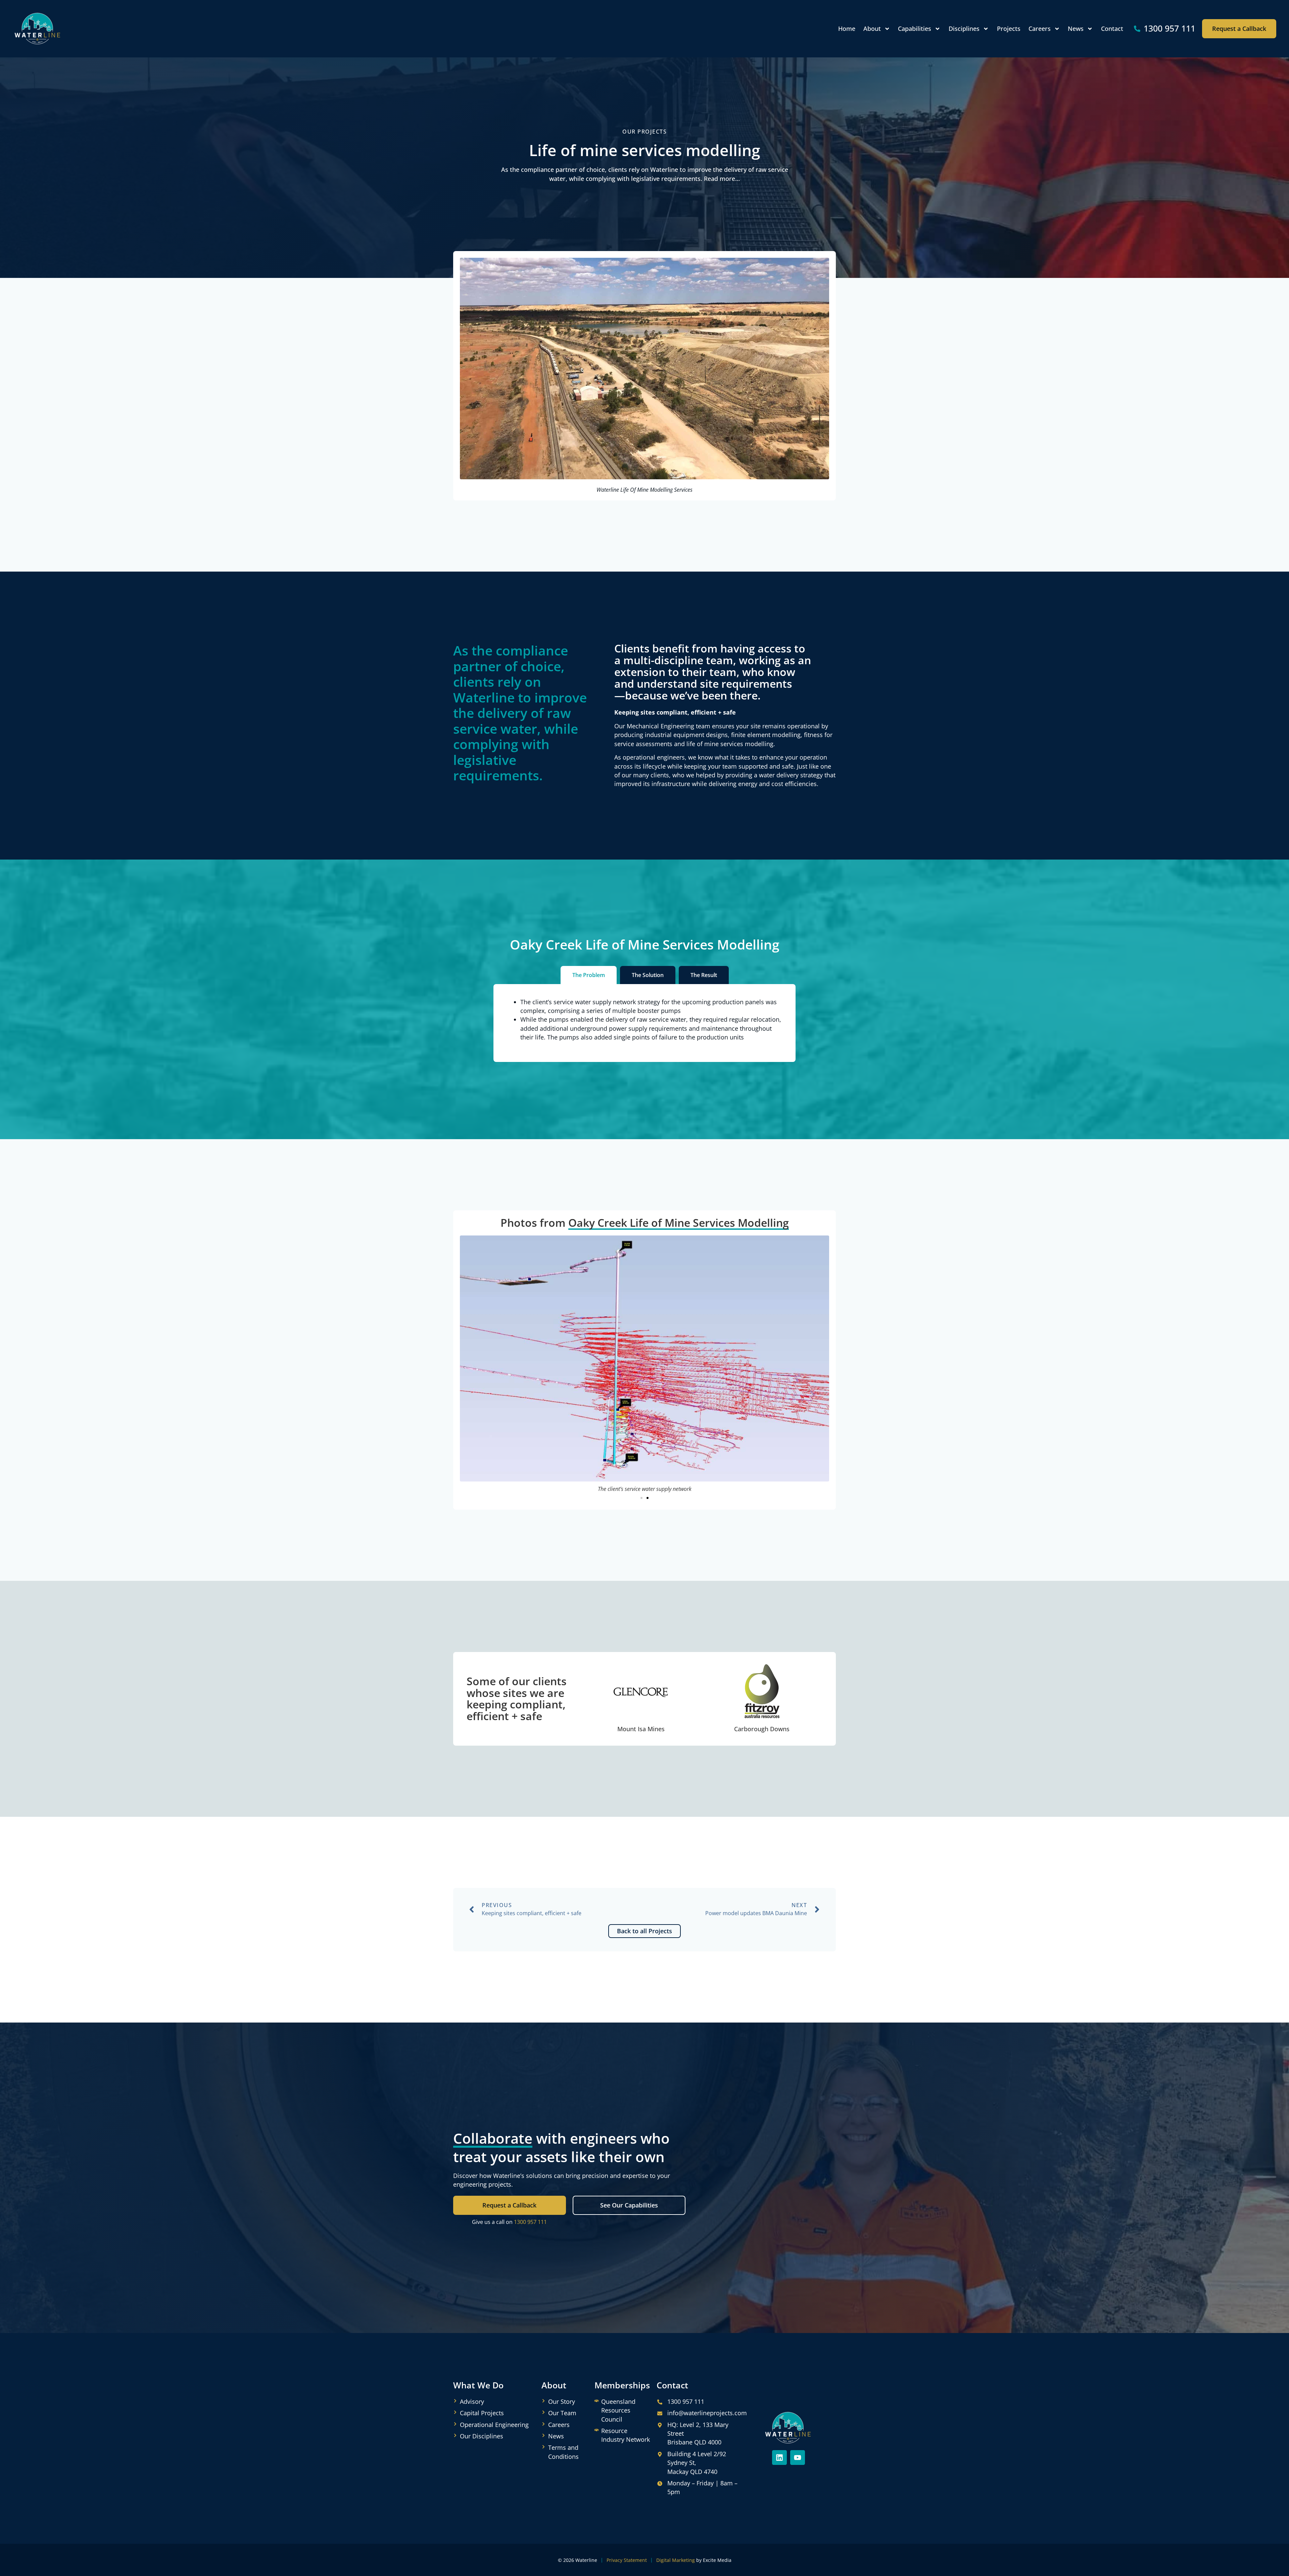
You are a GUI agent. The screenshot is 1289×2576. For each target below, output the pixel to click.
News (1076, 29)
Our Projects (644, 132)
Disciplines (964, 29)
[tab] (589, 975)
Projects (1009, 29)
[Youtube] (798, 2458)
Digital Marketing (676, 2560)
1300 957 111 (530, 2222)
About (872, 29)
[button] (641, 1498)
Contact (1112, 29)
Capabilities (915, 29)
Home (847, 29)
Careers (1040, 29)
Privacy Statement (627, 2560)
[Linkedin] (779, 2458)
